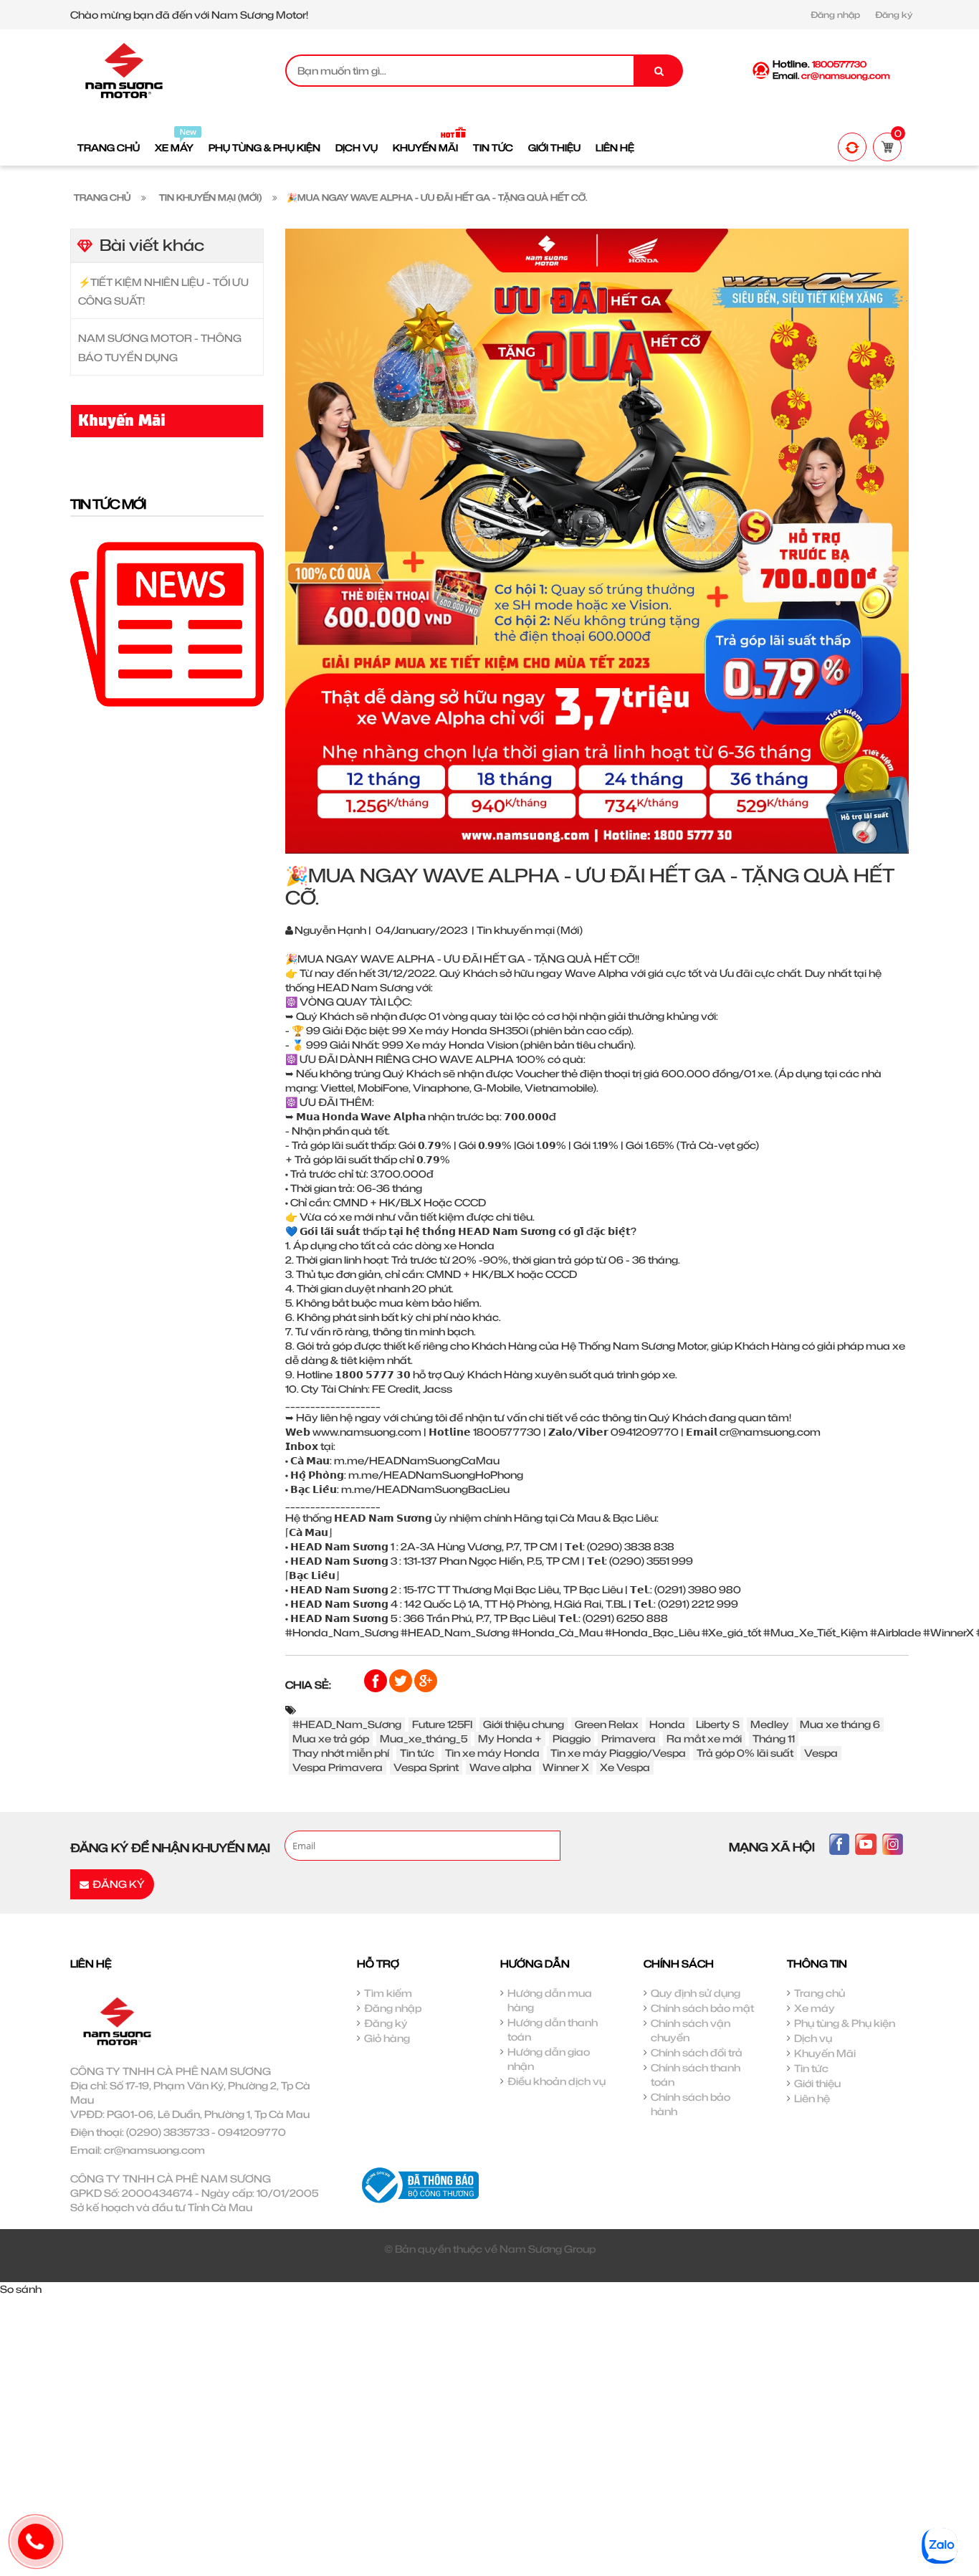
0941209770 (252, 2132)
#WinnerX (949, 1632)
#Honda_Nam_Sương (342, 1632)
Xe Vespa (625, 1767)
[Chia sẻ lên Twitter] (402, 1680)
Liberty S (718, 1724)
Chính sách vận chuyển (691, 2030)
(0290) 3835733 (168, 2132)
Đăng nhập (835, 15)
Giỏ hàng (387, 2038)
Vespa (821, 1753)
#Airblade (896, 1632)
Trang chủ (820, 1993)
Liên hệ (812, 2098)
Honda (667, 1724)
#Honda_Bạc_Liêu (652, 1632)
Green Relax (607, 1724)
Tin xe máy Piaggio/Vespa (618, 1753)
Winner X (566, 1767)
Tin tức (417, 1753)
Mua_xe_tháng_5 (424, 1738)
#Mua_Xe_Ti (794, 1632)
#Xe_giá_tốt (731, 1632)
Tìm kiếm (388, 1993)
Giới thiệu (817, 2083)
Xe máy (815, 2008)
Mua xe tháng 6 (840, 1724)
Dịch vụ (813, 2038)
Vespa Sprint (426, 1767)
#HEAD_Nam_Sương (455, 1632)
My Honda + (510, 1738)
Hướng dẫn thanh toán (553, 2029)
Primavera (629, 1738)
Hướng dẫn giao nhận (549, 2059)
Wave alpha (501, 1767)
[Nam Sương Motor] (124, 69)
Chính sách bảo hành (691, 2104)
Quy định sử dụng (696, 1993)
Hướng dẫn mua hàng (550, 2000)
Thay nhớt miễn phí (341, 1753)
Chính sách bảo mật (702, 2008)
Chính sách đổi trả (697, 2052)
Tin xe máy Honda (492, 1753)
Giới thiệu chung (524, 1724)
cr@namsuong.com (154, 2150)
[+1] (426, 1680)
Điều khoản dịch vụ (557, 2081)
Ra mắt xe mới (704, 1738)
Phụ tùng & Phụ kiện (845, 2023)
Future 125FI (442, 1724)
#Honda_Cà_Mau (557, 1632)
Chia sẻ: (308, 1685)
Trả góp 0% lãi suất (745, 1753)
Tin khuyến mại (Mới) (530, 930)
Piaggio (572, 1738)
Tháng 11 (774, 1738)
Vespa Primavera (338, 1767)
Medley (770, 1724)
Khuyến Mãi (825, 2053)
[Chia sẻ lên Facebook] (377, 1680)
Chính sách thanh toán (696, 2075)
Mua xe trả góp (331, 1738)
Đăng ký (894, 15)
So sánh (21, 2289)
